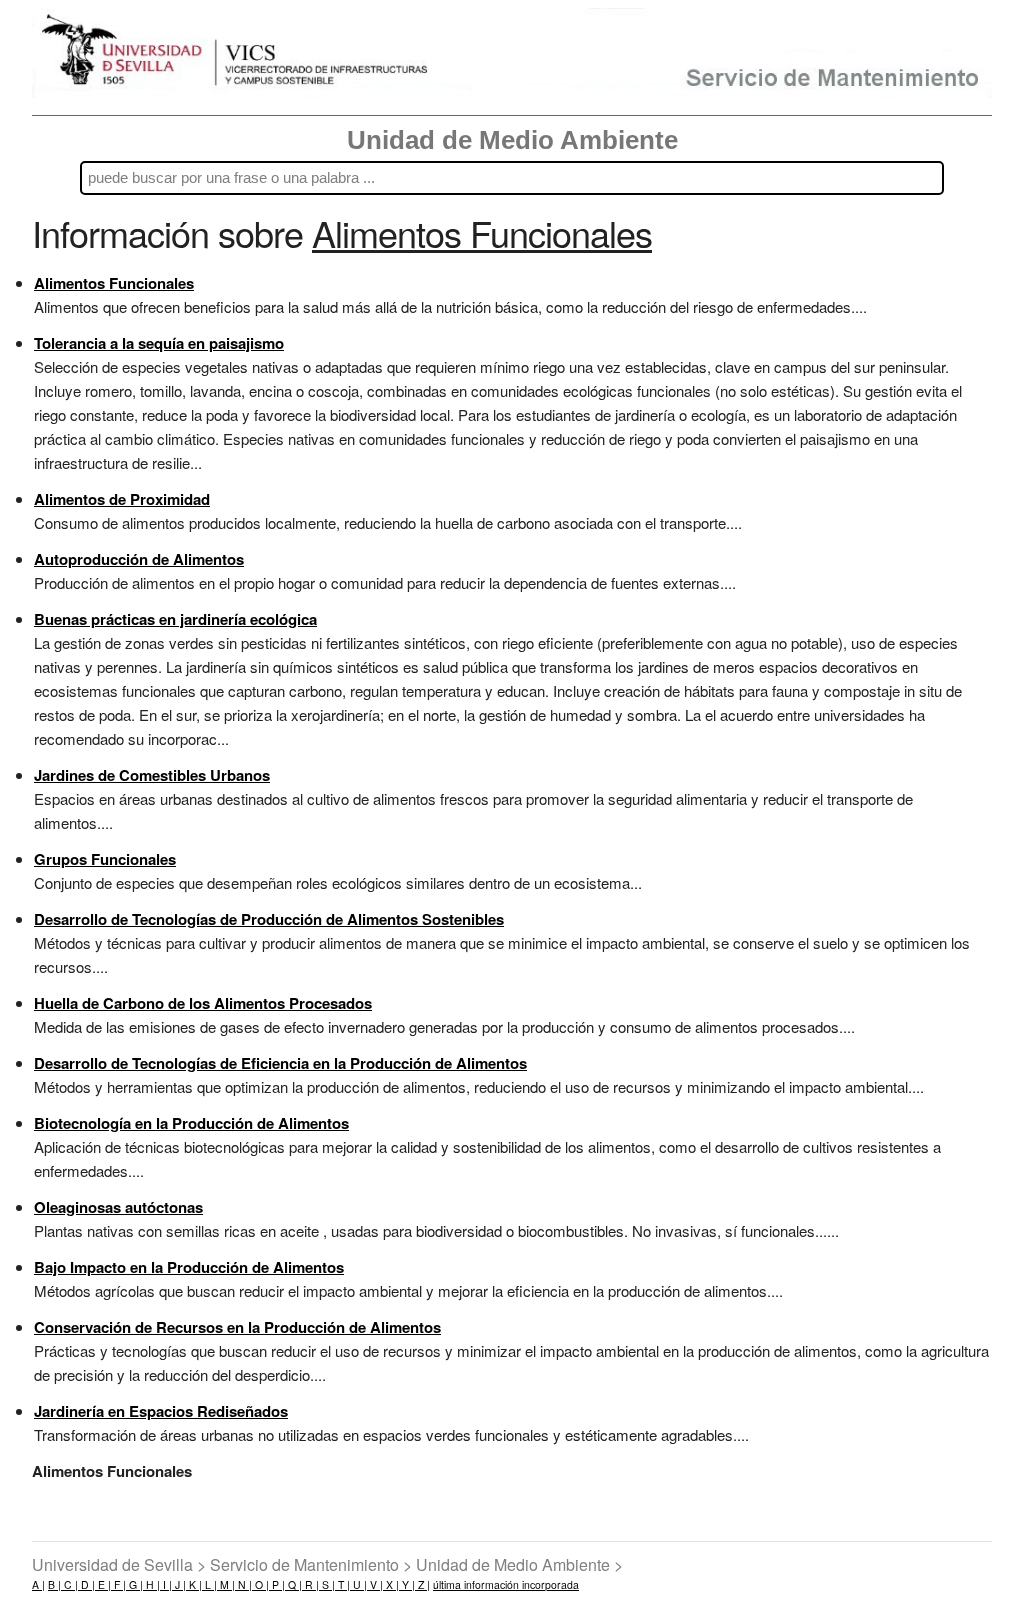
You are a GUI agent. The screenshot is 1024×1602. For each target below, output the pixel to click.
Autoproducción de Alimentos (139, 559)
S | (327, 1584)
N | (243, 1584)
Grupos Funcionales (105, 859)
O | (260, 1584)
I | (166, 1584)
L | (209, 1584)
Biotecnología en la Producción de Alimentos (191, 1123)
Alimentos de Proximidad (122, 499)
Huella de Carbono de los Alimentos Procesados (203, 1003)
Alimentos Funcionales (114, 283)
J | (179, 1584)
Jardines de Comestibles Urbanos (152, 775)
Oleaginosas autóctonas (118, 1207)
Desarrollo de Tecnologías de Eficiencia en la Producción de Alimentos (280, 1063)
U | (358, 1584)
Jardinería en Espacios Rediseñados (161, 1411)
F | (118, 1584)
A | (38, 1584)
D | (86, 1584)
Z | (422, 1584)
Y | (407, 1584)
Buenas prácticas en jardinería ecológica (175, 619)
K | (194, 1584)
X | (391, 1584)
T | (342, 1584)
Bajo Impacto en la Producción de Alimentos (189, 1267)
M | (226, 1584)
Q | (293, 1584)
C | (69, 1584)
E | (103, 1584)
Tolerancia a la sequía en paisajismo (159, 343)
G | (134, 1584)
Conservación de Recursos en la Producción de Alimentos (237, 1327)
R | (310, 1584)
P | (277, 1584)
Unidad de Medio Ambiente (512, 140)
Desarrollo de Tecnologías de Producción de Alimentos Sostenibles (269, 919)
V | (375, 1584)
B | (54, 1584)
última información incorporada (506, 1584)
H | (151, 1584)
